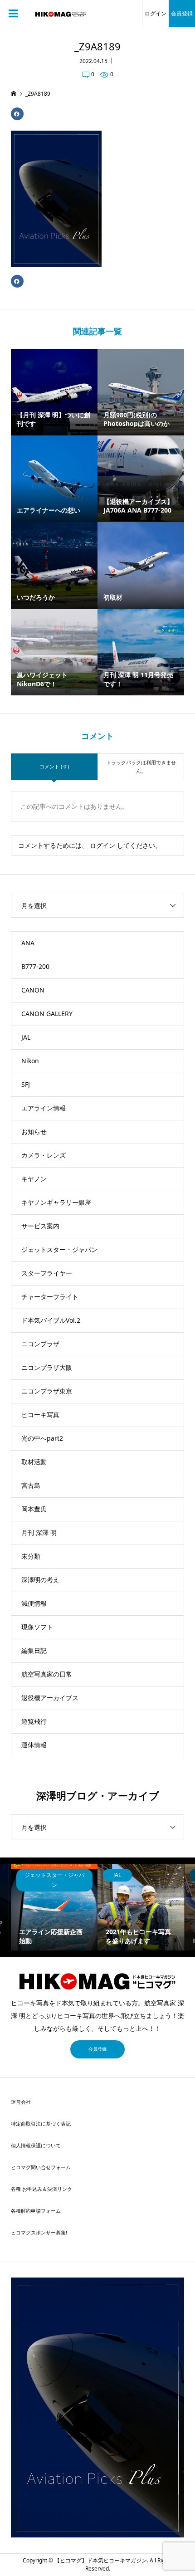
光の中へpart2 (42, 1438)
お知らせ (34, 1132)
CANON (33, 990)
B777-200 (35, 966)
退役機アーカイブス (50, 1698)
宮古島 (31, 1485)
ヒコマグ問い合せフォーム (41, 2167)
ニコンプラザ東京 (47, 1391)
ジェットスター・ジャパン (59, 1249)
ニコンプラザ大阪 (47, 1367)
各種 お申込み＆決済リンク (41, 2189)
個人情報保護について (36, 2145)
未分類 (31, 1556)
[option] (54, 1907)
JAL (26, 1037)
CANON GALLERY (47, 1014)
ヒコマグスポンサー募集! (39, 2232)
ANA (28, 943)
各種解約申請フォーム (36, 2211)
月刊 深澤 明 (39, 1532)
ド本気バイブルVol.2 (51, 1320)
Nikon (30, 1061)
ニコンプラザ (40, 1344)
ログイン (156, 13)
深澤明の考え (40, 1580)
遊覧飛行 (34, 1721)
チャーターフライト (50, 1297)
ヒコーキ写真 (40, 1415)
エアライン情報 (44, 1108)
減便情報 (34, 1603)
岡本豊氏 (34, 1509)
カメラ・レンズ (44, 1155)
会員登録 (182, 13)
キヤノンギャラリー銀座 (56, 1202)
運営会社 (21, 2102)
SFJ (26, 1084)
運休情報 (34, 1745)
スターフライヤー (47, 1273)
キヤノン (34, 1179)
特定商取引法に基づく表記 (41, 2124)
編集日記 (34, 1650)
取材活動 (34, 1462)
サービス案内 (40, 1226)
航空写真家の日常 (47, 1674)
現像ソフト (37, 1627)
